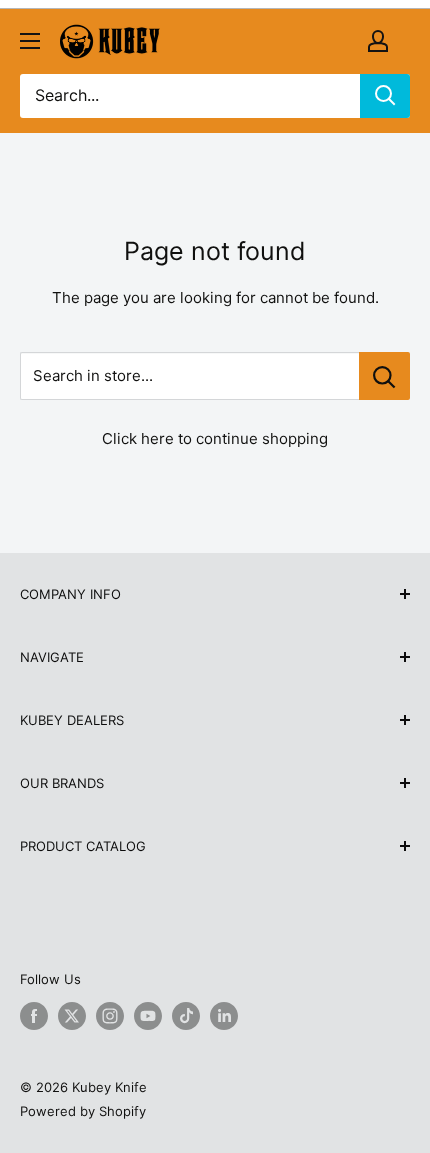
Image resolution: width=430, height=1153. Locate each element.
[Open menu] (30, 41)
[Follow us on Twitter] (72, 1016)
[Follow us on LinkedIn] (224, 1016)
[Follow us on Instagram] (110, 1016)
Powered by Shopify (83, 1111)
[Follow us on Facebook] (34, 1016)
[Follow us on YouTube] (148, 1016)
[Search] (385, 96)
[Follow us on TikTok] (186, 1016)
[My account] (378, 41)
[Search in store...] (384, 376)
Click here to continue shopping (215, 438)
